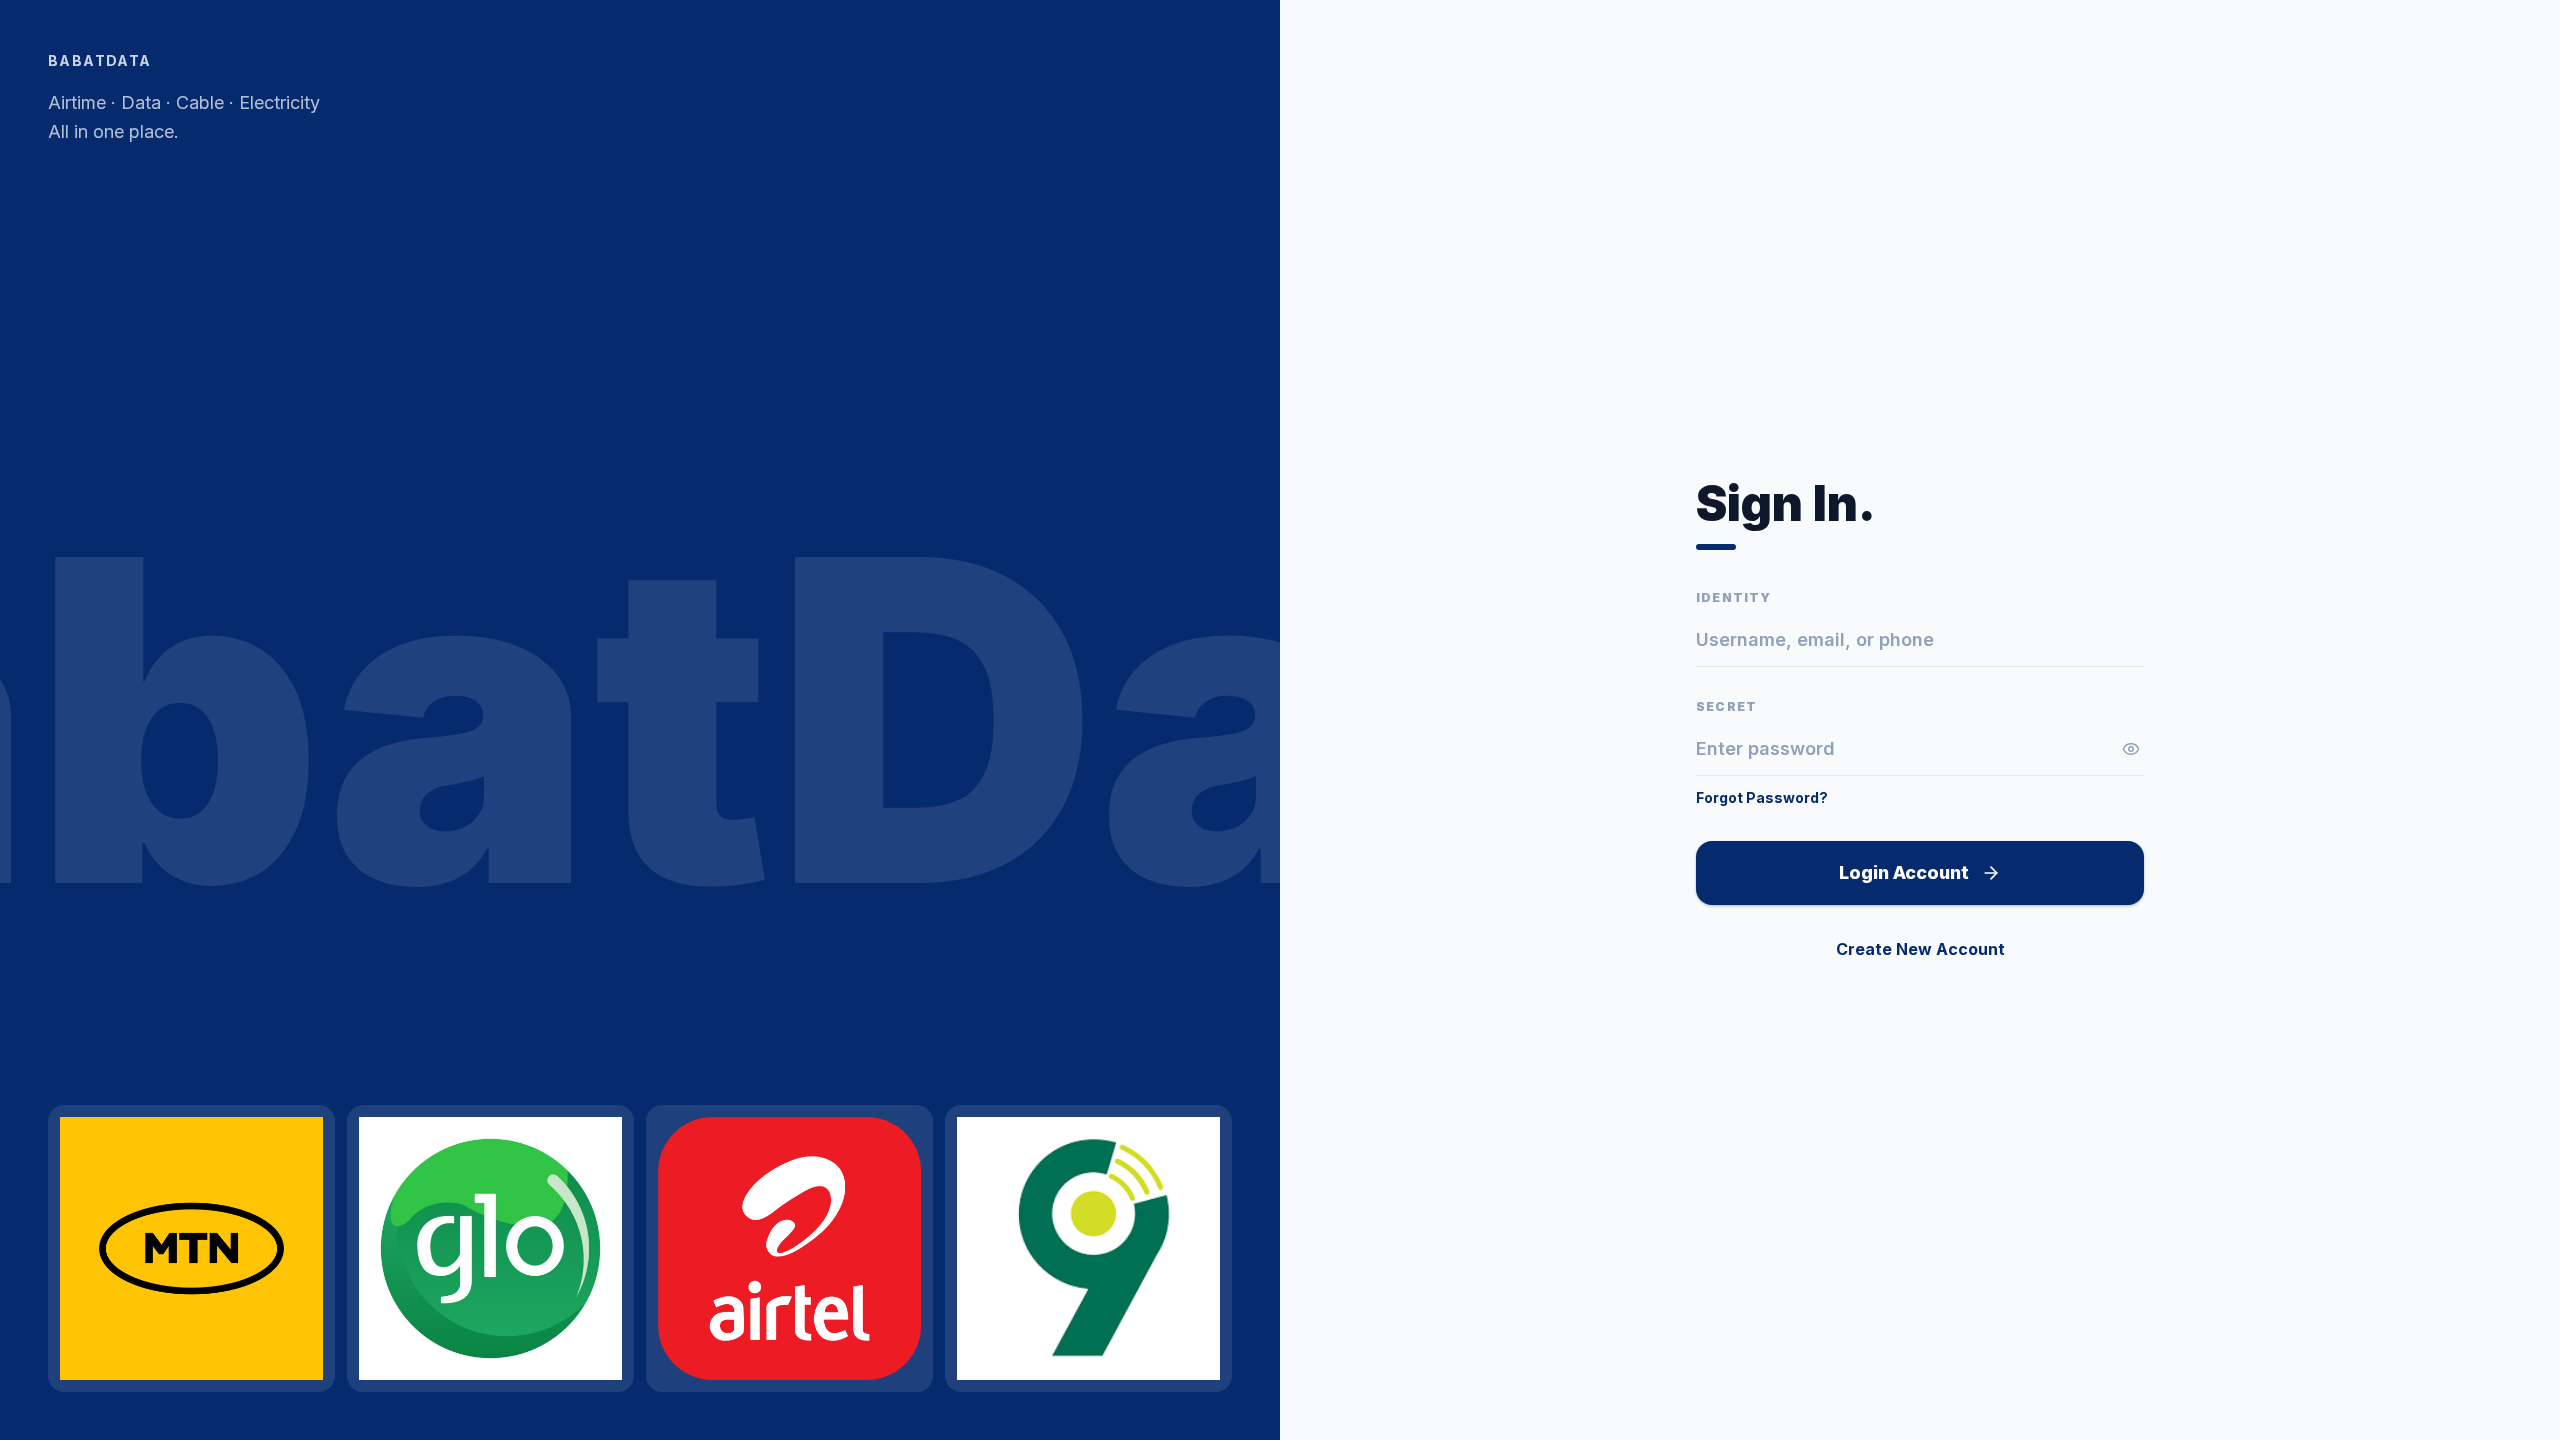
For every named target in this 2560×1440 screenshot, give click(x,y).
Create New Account (1920, 949)
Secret (1726, 706)
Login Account (1904, 872)
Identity (1734, 597)
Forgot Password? (1762, 797)
